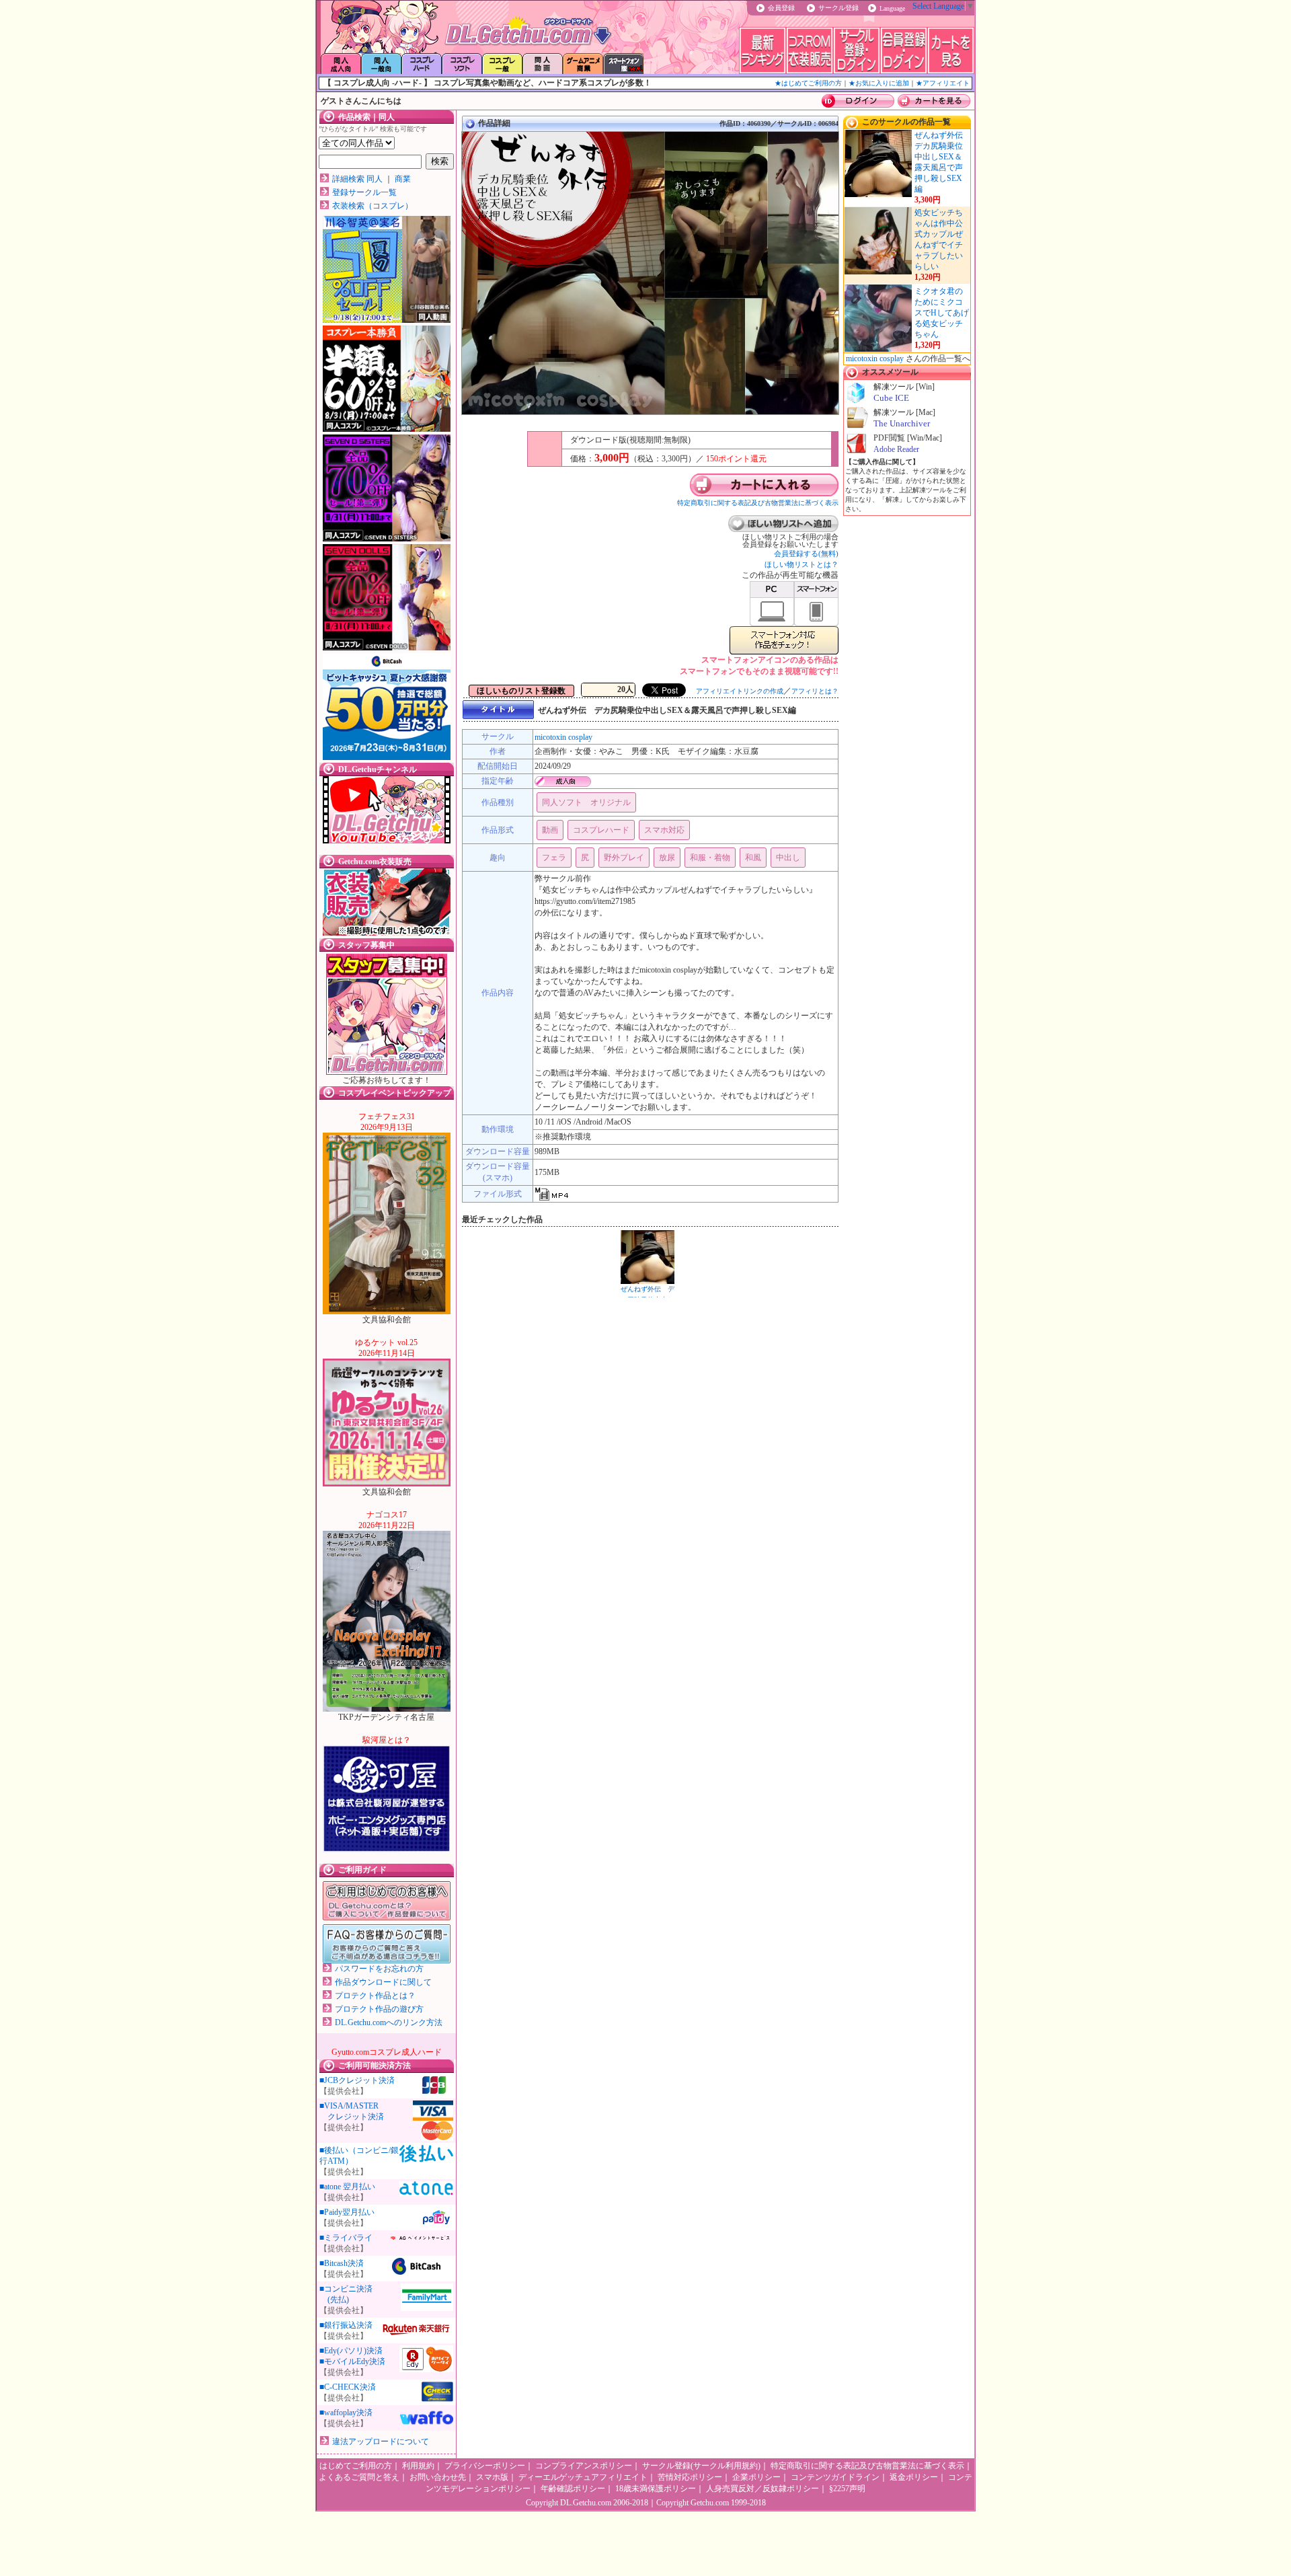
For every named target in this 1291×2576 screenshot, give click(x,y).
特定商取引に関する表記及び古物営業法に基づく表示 (758, 503)
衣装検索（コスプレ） (373, 206)
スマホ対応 (664, 830)
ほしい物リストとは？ (801, 564)
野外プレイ (624, 858)
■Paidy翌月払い (347, 2212)
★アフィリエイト (943, 83)
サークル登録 (838, 8)
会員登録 (781, 8)
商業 (403, 179)
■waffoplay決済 (346, 2413)
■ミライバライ (346, 2238)
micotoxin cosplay (563, 737)
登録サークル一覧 (364, 192)
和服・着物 (710, 858)
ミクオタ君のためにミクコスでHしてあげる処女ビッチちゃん (942, 313)
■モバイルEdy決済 (352, 2361)
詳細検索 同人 (357, 179)
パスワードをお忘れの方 (379, 1969)
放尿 (667, 858)
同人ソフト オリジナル (586, 802)
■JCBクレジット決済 (357, 2080)
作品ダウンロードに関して (383, 1982)
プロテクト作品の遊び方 (379, 2009)
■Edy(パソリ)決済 (351, 2351)
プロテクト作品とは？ (375, 1996)
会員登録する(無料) (806, 554)
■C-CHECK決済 (348, 2387)
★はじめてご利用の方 (808, 83)
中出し (788, 858)
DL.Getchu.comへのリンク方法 (389, 2022)
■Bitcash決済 (342, 2263)
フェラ (554, 858)
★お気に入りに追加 (879, 83)
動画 (550, 830)
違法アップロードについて (381, 2441)
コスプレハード (601, 830)
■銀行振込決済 (346, 2325)
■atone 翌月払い (347, 2187)
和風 (753, 858)
